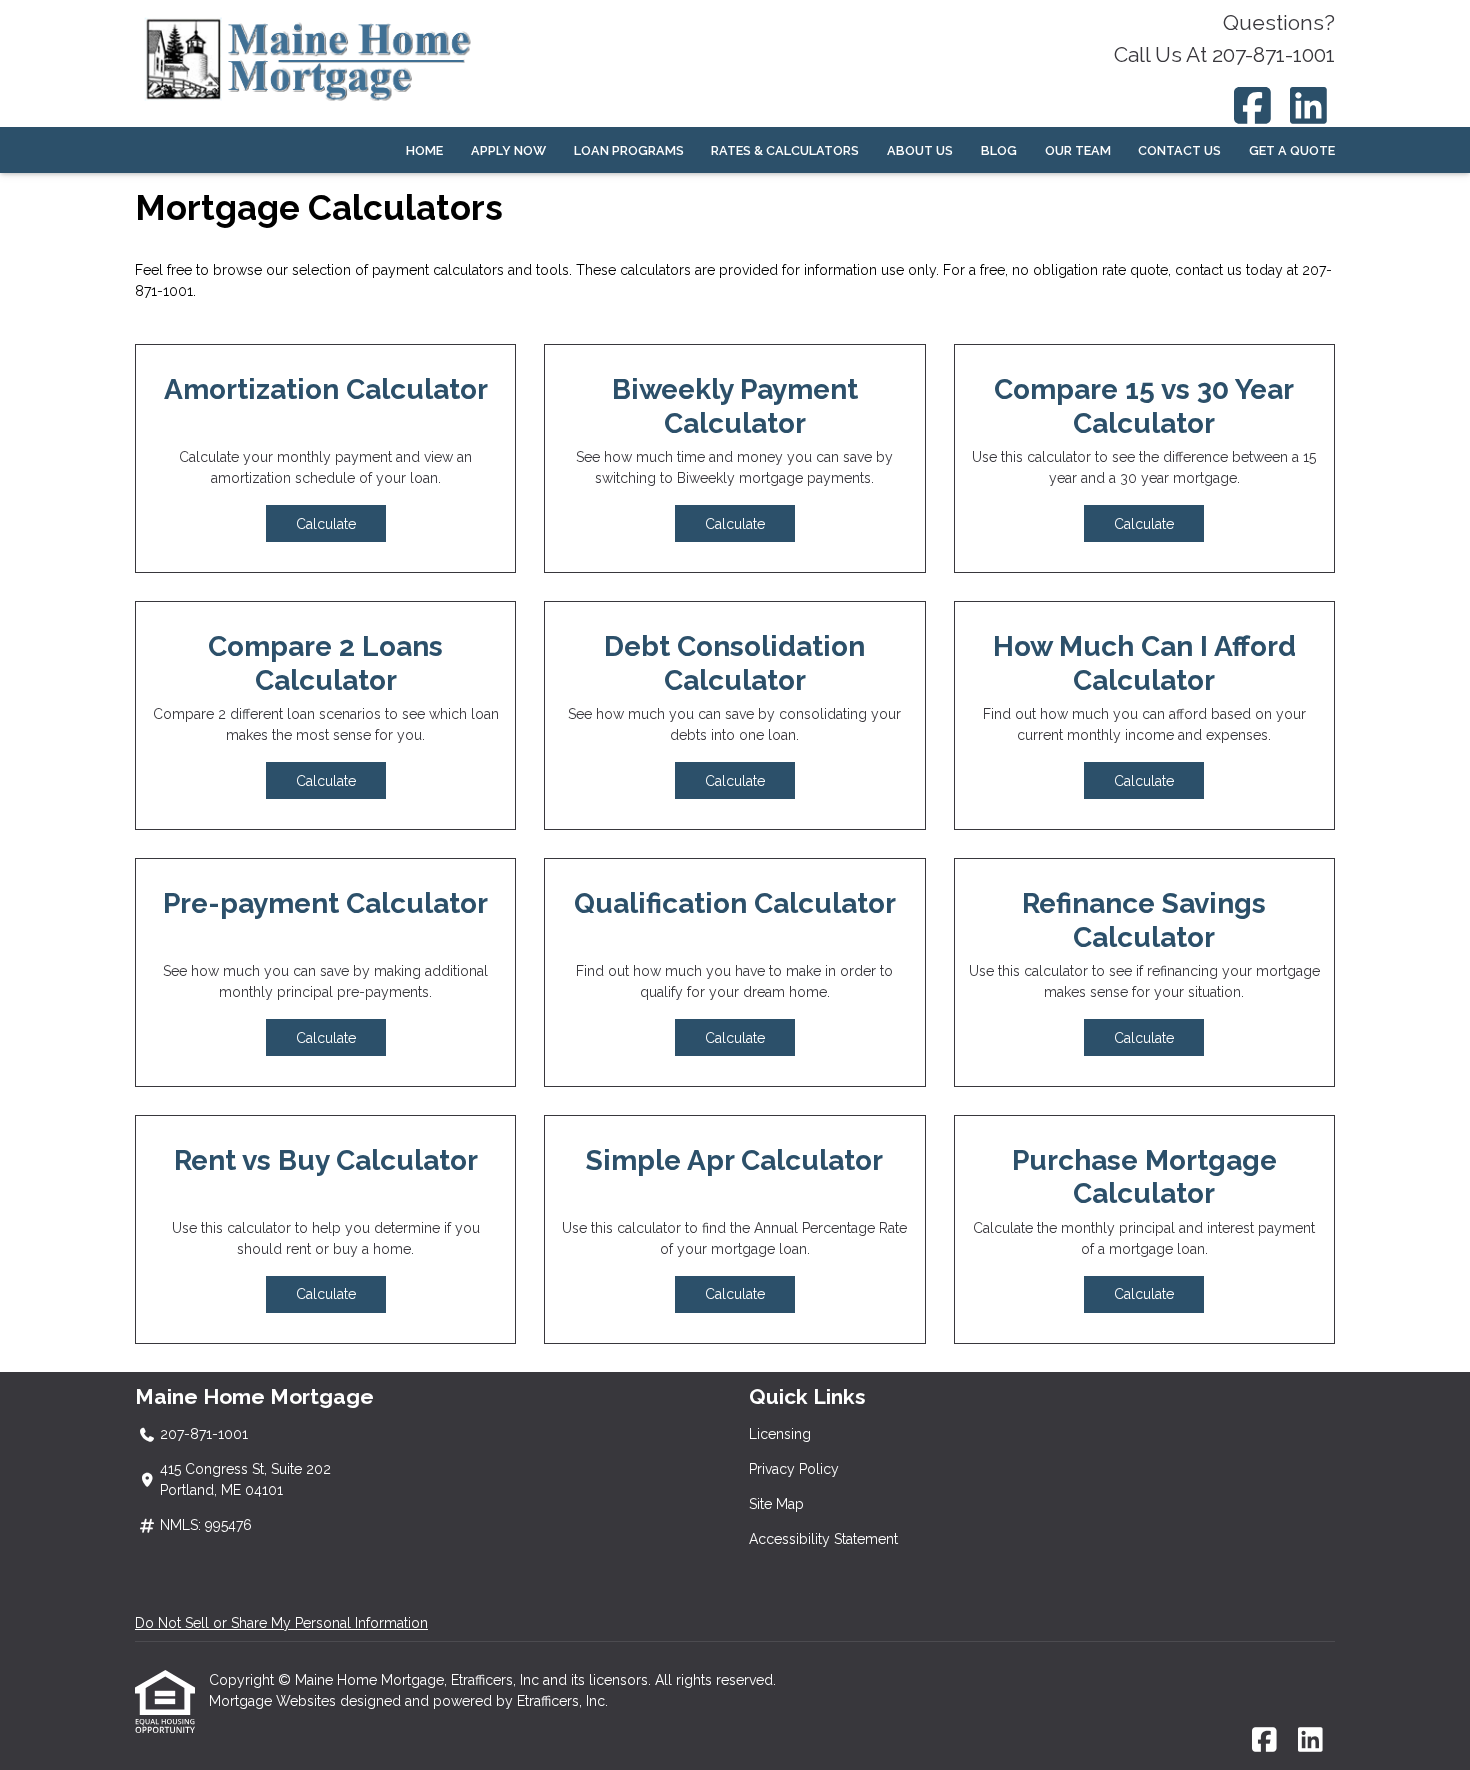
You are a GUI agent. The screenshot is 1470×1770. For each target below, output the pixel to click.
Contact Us (1179, 150)
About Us (920, 150)
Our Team (1078, 150)
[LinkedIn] (1309, 105)
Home (424, 150)
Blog (999, 150)
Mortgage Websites (274, 1701)
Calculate (326, 524)
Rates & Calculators (785, 150)
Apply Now (508, 150)
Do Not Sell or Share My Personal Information (281, 1623)
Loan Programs (629, 150)
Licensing (780, 1434)
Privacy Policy (794, 1469)
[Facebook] (1252, 105)
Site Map (776, 1504)
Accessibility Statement (823, 1539)
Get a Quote (1292, 150)
